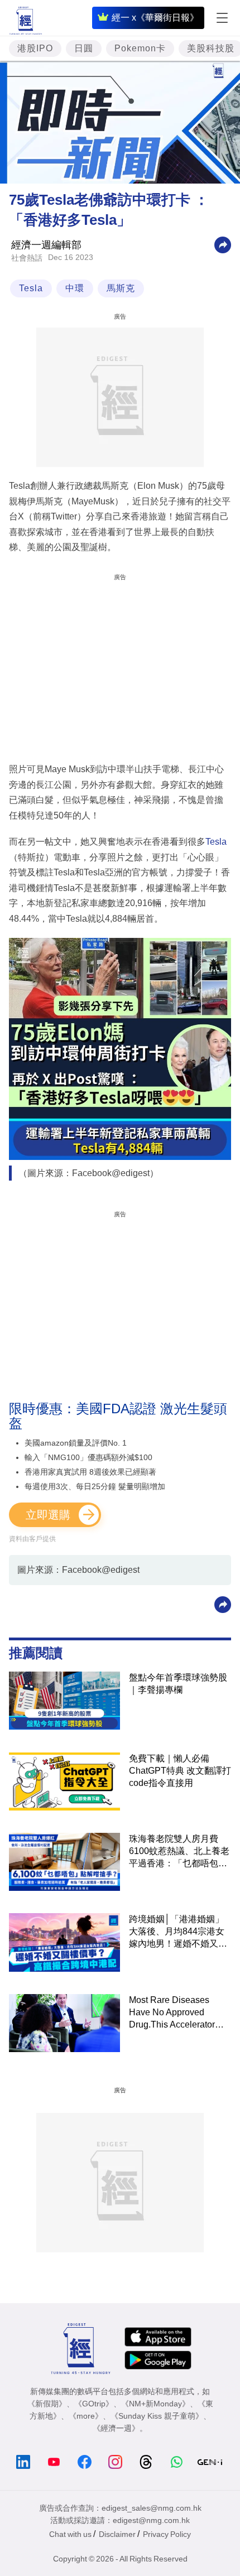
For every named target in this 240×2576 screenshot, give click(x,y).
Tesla (31, 288)
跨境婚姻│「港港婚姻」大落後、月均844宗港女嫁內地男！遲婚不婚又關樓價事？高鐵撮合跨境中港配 (178, 1932)
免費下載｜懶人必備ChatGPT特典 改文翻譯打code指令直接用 (180, 1771)
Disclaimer (117, 2534)
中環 (75, 288)
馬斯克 (121, 288)
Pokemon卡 (140, 48)
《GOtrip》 (94, 2404)
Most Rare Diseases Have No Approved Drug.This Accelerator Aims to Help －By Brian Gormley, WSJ (177, 2013)
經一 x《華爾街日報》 (155, 18)
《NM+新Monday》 (155, 2404)
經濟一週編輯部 (46, 245)
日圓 (84, 48)
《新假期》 (47, 2404)
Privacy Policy (167, 2534)
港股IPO (35, 48)
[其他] (223, 245)
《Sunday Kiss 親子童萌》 (157, 2416)
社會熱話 (27, 258)
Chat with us (70, 2534)
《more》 (86, 2416)
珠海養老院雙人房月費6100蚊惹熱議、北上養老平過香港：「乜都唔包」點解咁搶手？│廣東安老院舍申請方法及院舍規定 (179, 1852)
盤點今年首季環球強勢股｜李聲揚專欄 (178, 1684)
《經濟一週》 (116, 2428)
